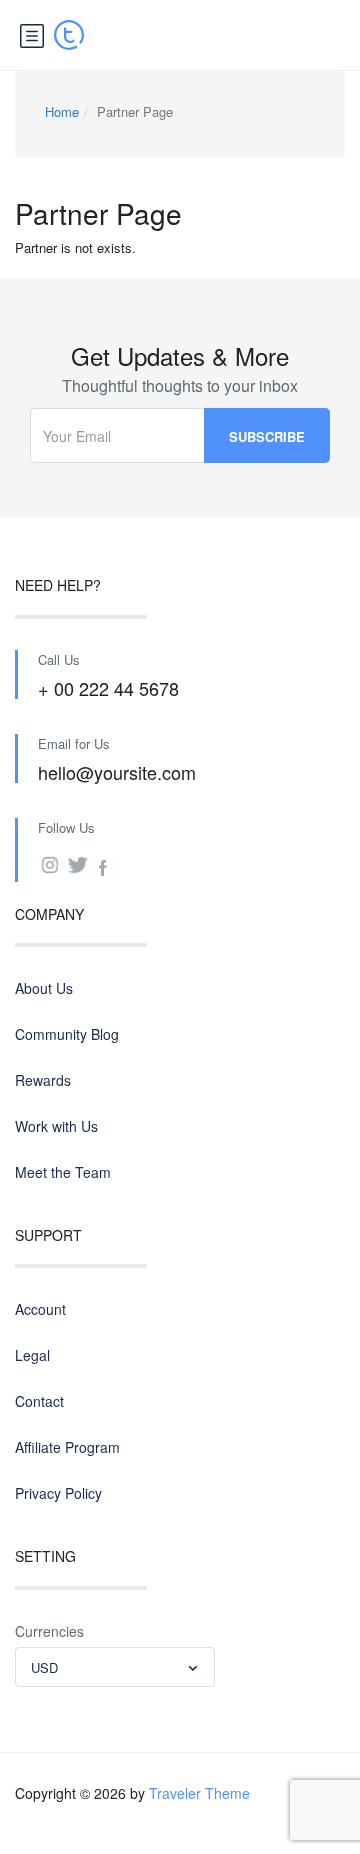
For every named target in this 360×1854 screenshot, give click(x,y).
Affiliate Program (67, 1447)
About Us (44, 988)
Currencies (49, 1631)
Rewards (43, 1080)
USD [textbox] (44, 1667)
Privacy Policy (58, 1493)
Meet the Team (63, 1172)
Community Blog (67, 1034)
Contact (39, 1401)
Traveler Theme (199, 1793)
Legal (32, 1355)
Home (62, 111)
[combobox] (115, 1667)
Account (40, 1309)
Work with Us (56, 1126)
